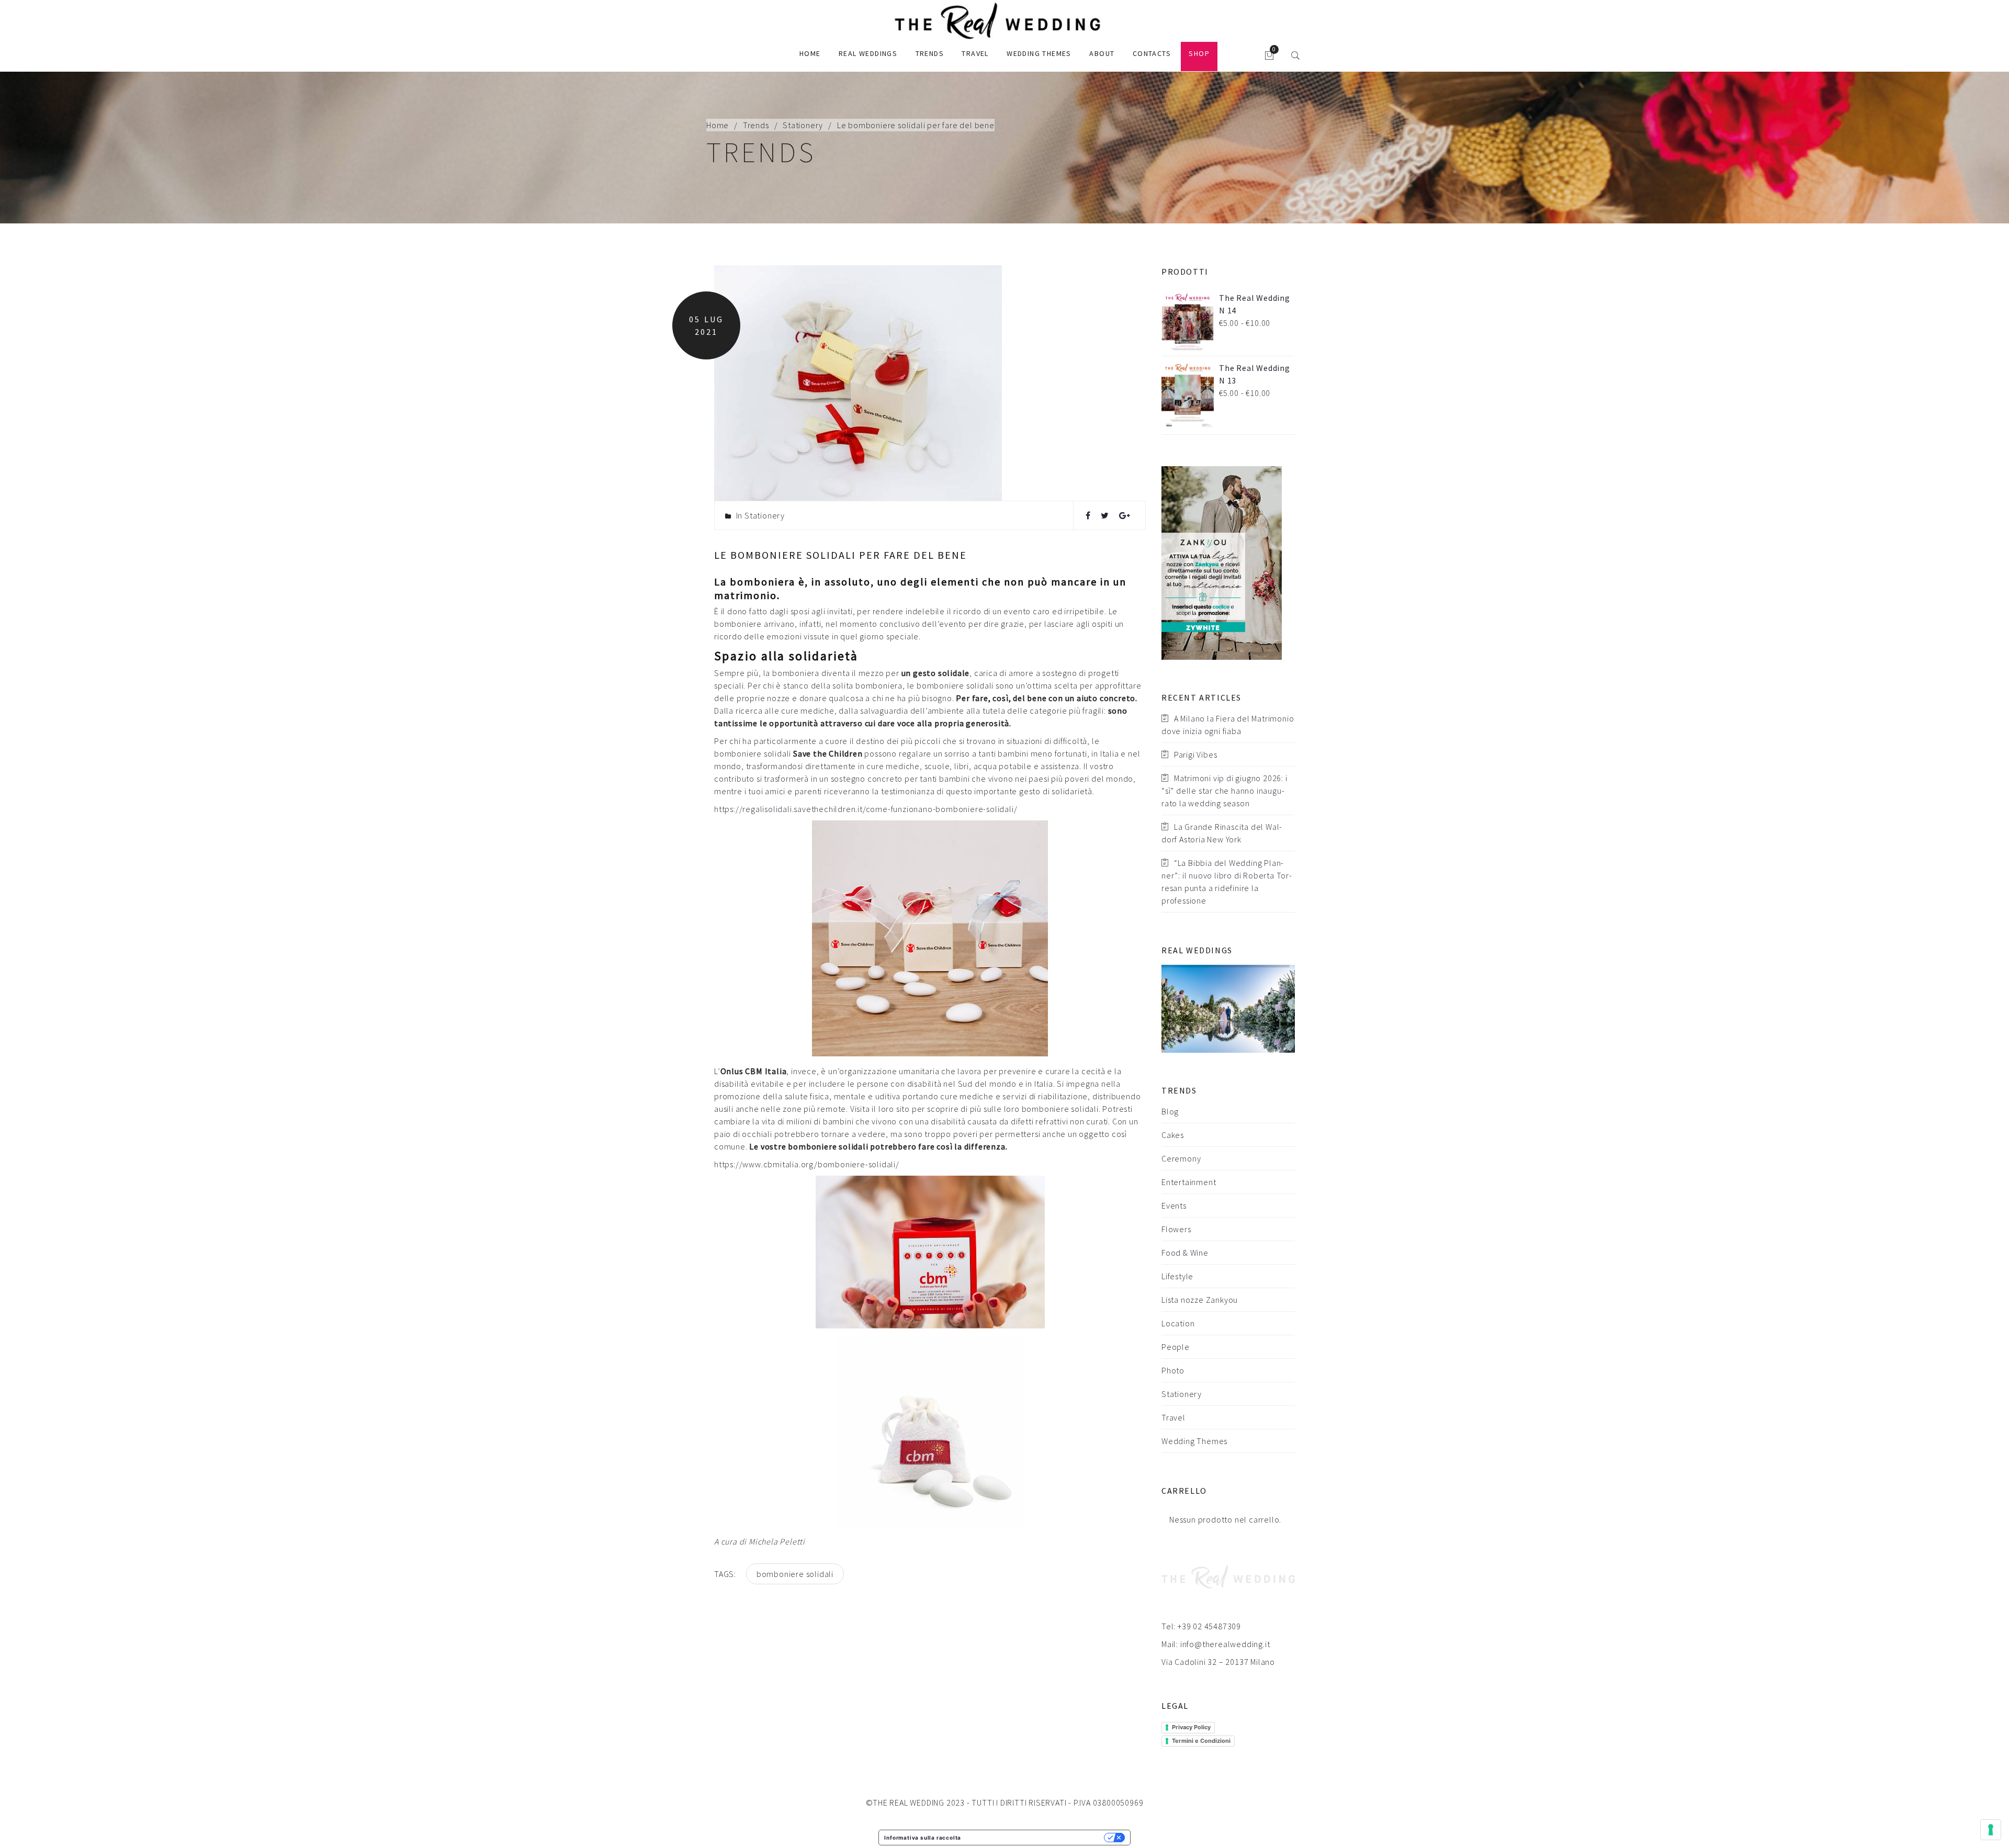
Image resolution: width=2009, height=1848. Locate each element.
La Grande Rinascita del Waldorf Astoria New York (1222, 833)
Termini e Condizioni (1201, 1741)
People (1176, 1347)
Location (1178, 1323)
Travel (975, 53)
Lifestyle (1177, 1276)
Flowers (1176, 1229)
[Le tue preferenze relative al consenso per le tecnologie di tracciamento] (1991, 1830)
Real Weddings (868, 53)
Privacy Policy (1191, 1727)
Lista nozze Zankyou (1200, 1300)
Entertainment (1189, 1182)
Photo (1173, 1370)
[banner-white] (1222, 562)
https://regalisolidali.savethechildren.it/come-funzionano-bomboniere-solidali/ (866, 809)
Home (810, 53)
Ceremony (1181, 1158)
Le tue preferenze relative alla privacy (1036, 1838)
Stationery (803, 125)
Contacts (1152, 53)
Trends (930, 53)
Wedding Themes (1039, 53)
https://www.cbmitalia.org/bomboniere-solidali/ (807, 1164)
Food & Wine (1185, 1253)
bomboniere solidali (795, 1574)
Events (1174, 1205)
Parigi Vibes (1196, 754)
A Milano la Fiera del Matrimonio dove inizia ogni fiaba (1228, 725)
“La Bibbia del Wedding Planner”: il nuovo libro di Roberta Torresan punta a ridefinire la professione (1227, 882)
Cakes (1173, 1135)
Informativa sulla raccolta (923, 1838)
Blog (1170, 1111)
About (1102, 53)
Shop (1199, 53)
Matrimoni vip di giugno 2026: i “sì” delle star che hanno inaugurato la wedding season (1224, 791)
